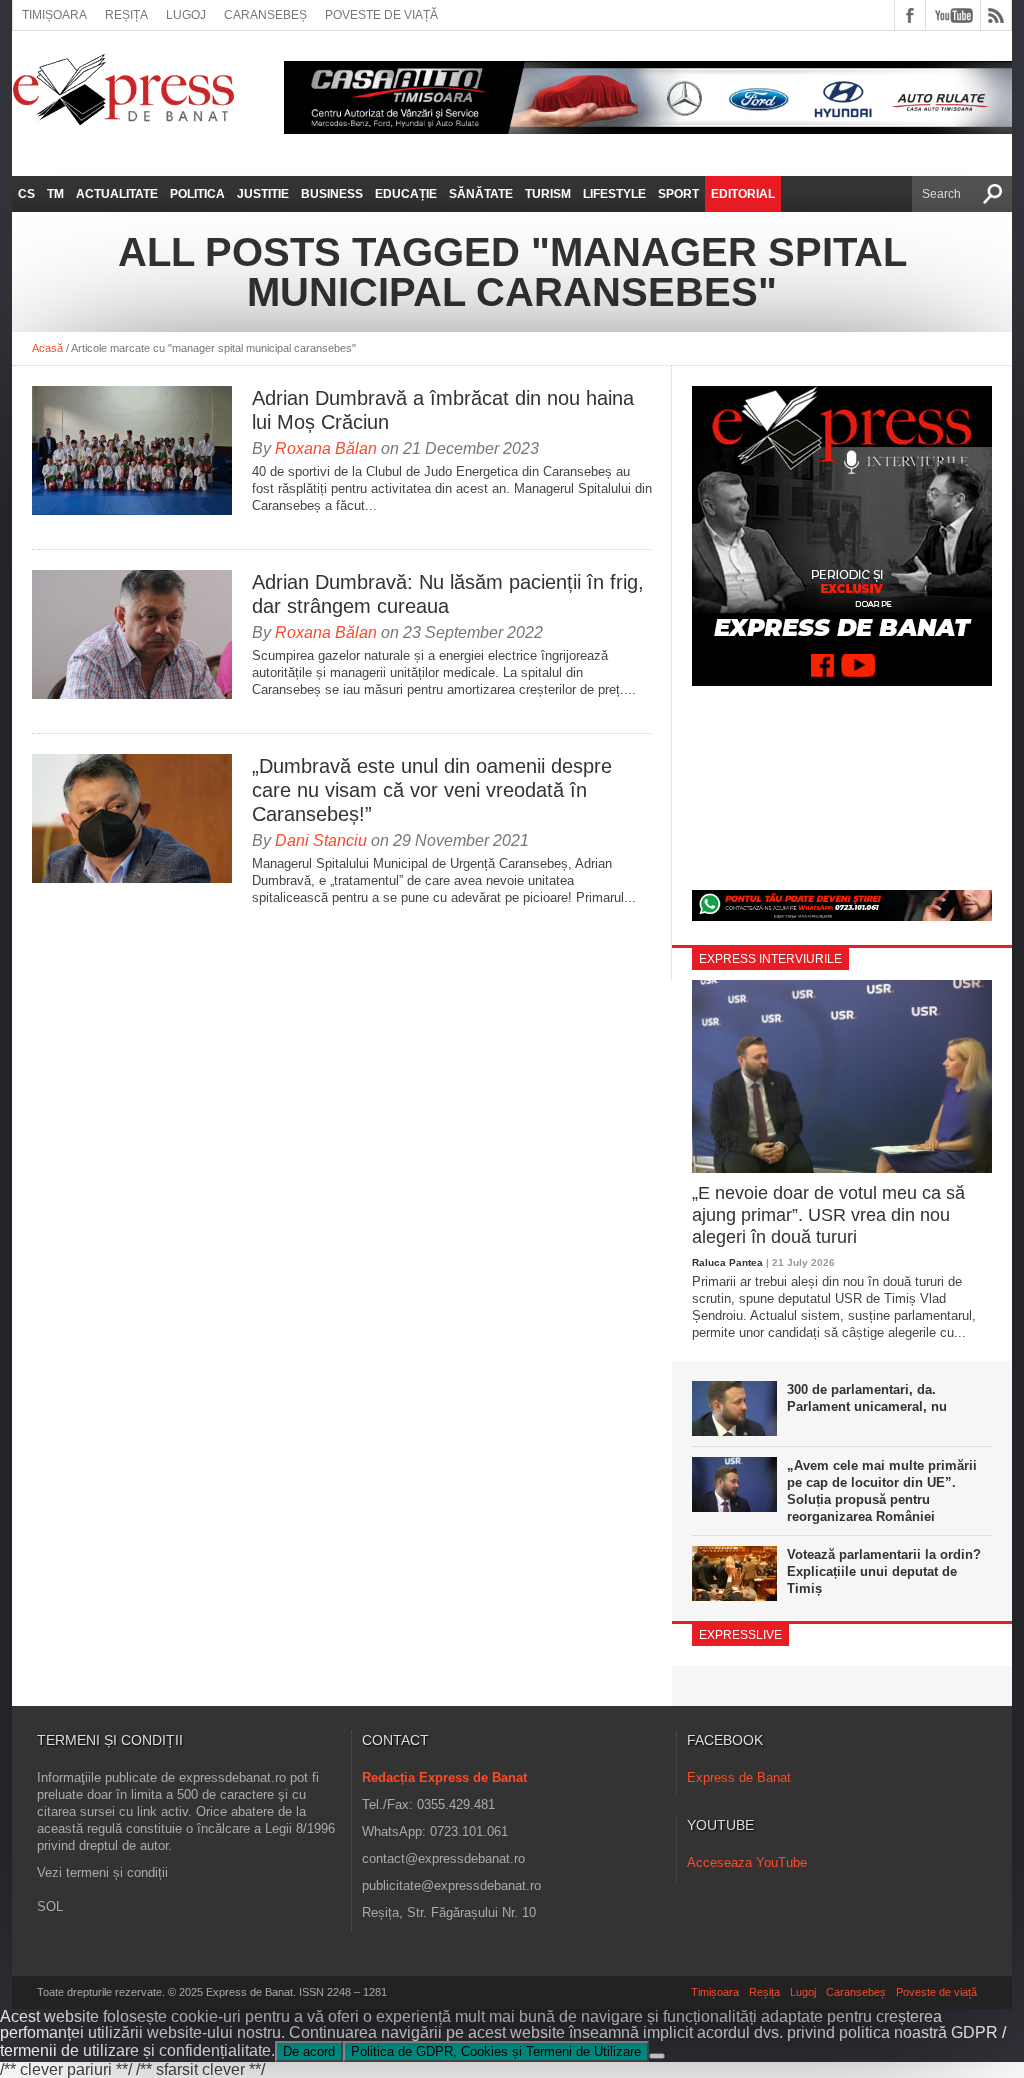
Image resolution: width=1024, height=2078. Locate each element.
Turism (548, 194)
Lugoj (186, 15)
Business (332, 194)
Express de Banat (739, 1777)
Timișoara (54, 15)
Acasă (47, 348)
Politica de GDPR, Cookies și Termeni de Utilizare (496, 2051)
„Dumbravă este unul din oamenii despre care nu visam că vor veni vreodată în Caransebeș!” (432, 790)
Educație (406, 194)
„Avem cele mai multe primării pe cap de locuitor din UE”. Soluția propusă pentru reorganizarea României (882, 1491)
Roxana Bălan (326, 448)
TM (55, 194)
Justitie (263, 194)
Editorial (743, 194)
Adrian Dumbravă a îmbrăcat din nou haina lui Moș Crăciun (443, 410)
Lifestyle (614, 194)
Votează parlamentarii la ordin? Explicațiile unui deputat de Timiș (884, 1571)
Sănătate (481, 194)
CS (26, 194)
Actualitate (117, 194)
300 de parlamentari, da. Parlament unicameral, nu (867, 1398)
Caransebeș (265, 15)
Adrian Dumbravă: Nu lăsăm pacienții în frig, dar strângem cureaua (448, 594)
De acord (309, 2051)
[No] (657, 2056)
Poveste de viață (381, 15)
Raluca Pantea (727, 1262)
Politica (197, 194)
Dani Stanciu (321, 840)
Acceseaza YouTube (747, 1862)
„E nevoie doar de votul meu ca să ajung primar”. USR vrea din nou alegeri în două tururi (828, 1214)
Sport (678, 194)
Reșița (126, 15)
